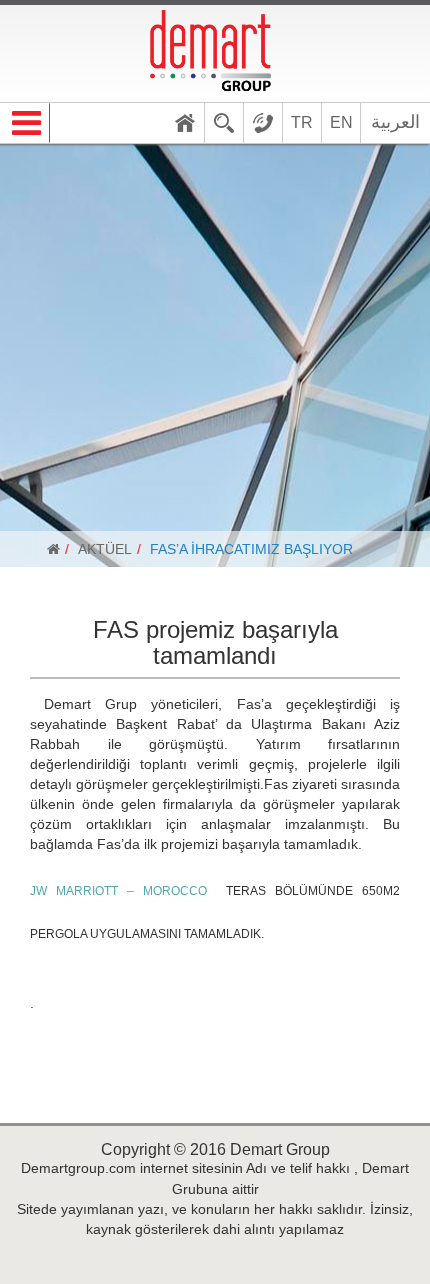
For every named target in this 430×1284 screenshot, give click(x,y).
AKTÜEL (105, 549)
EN (341, 122)
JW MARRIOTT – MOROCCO (118, 891)
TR (302, 122)
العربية (395, 122)
